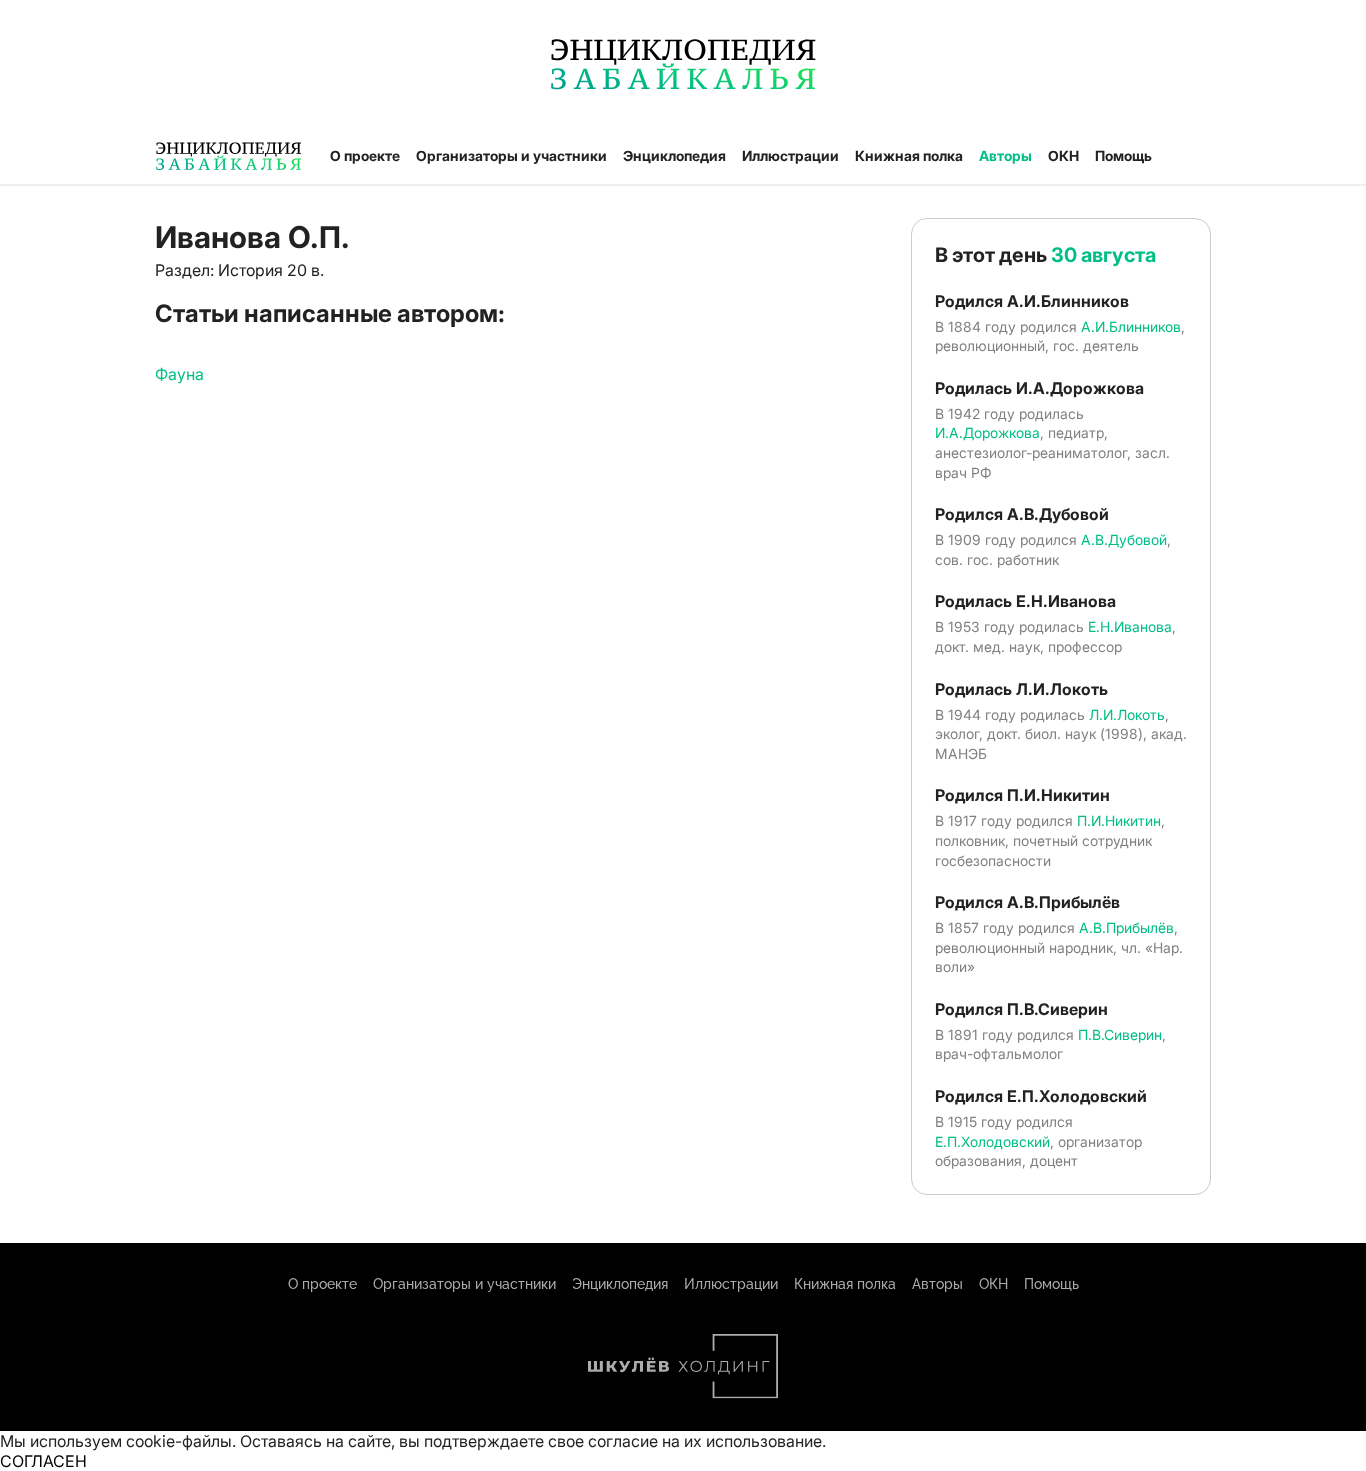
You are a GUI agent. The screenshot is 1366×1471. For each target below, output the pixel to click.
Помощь (1123, 155)
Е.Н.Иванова (1130, 626)
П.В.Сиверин (1120, 1034)
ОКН (1063, 155)
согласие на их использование (705, 1441)
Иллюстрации (790, 155)
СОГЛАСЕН (43, 1461)
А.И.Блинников (1131, 326)
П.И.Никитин (1119, 820)
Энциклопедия (674, 155)
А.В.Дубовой (1124, 539)
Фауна (179, 374)
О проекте (365, 155)
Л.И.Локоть (1127, 714)
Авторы (1005, 155)
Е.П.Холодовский (992, 1141)
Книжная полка (909, 155)
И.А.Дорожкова (987, 432)
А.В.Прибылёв (1126, 927)
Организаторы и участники (511, 155)
